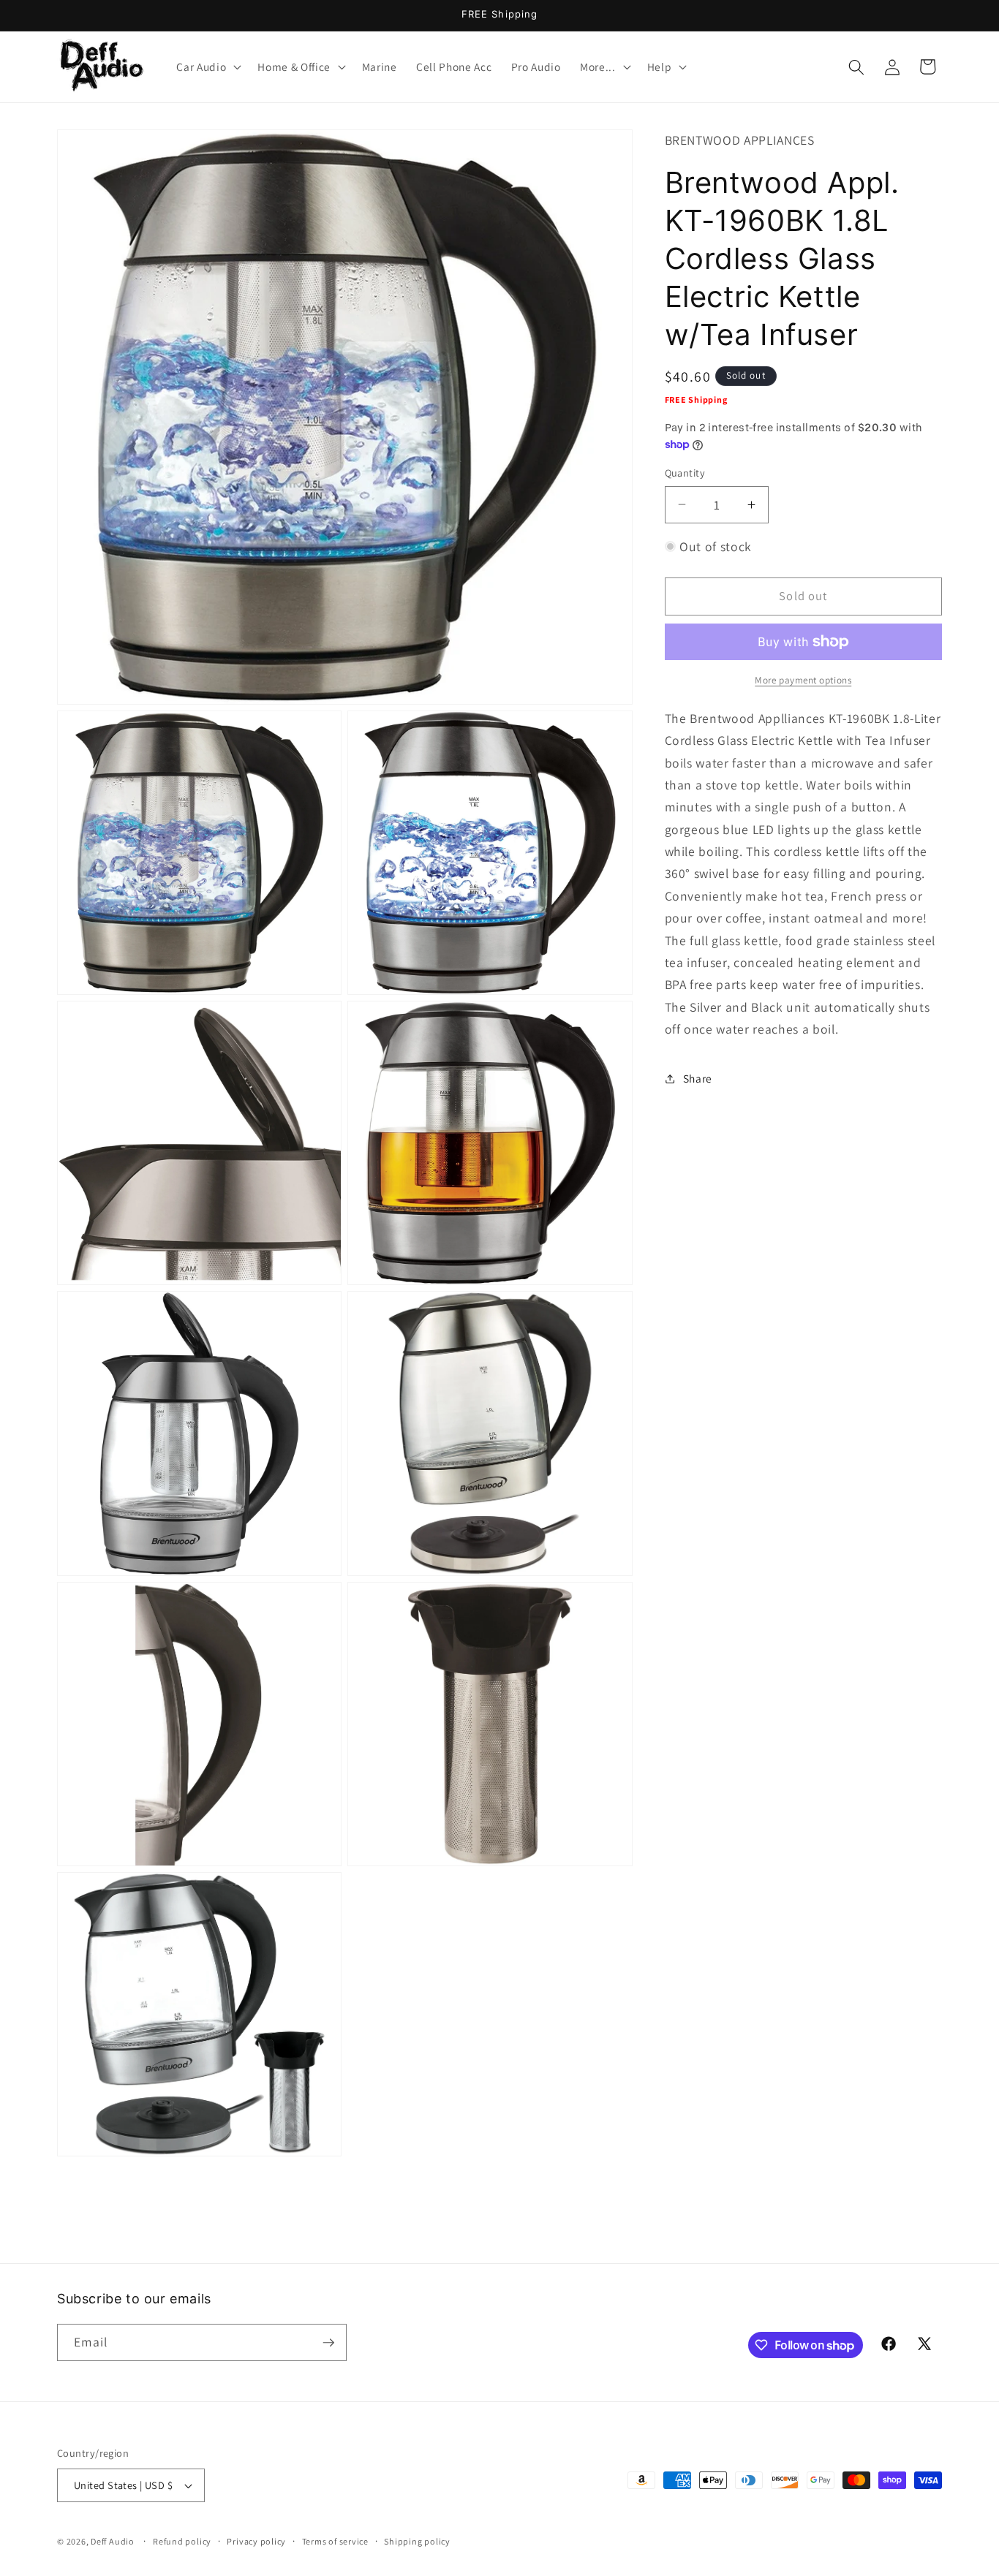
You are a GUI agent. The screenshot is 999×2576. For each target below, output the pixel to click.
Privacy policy (256, 2541)
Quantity (685, 473)
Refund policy (182, 2541)
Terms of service (335, 2541)
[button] (207, 67)
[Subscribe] (328, 2343)
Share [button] (698, 1078)
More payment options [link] (803, 680)
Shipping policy (417, 2541)
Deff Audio (113, 2541)
